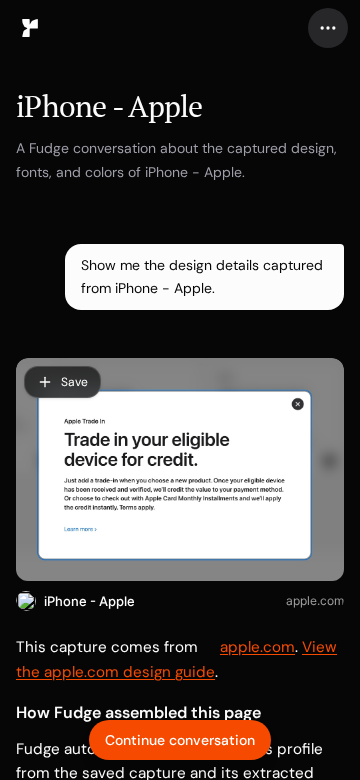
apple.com (315, 600)
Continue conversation (180, 740)
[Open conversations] (30, 28)
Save (74, 382)
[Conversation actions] (328, 28)
